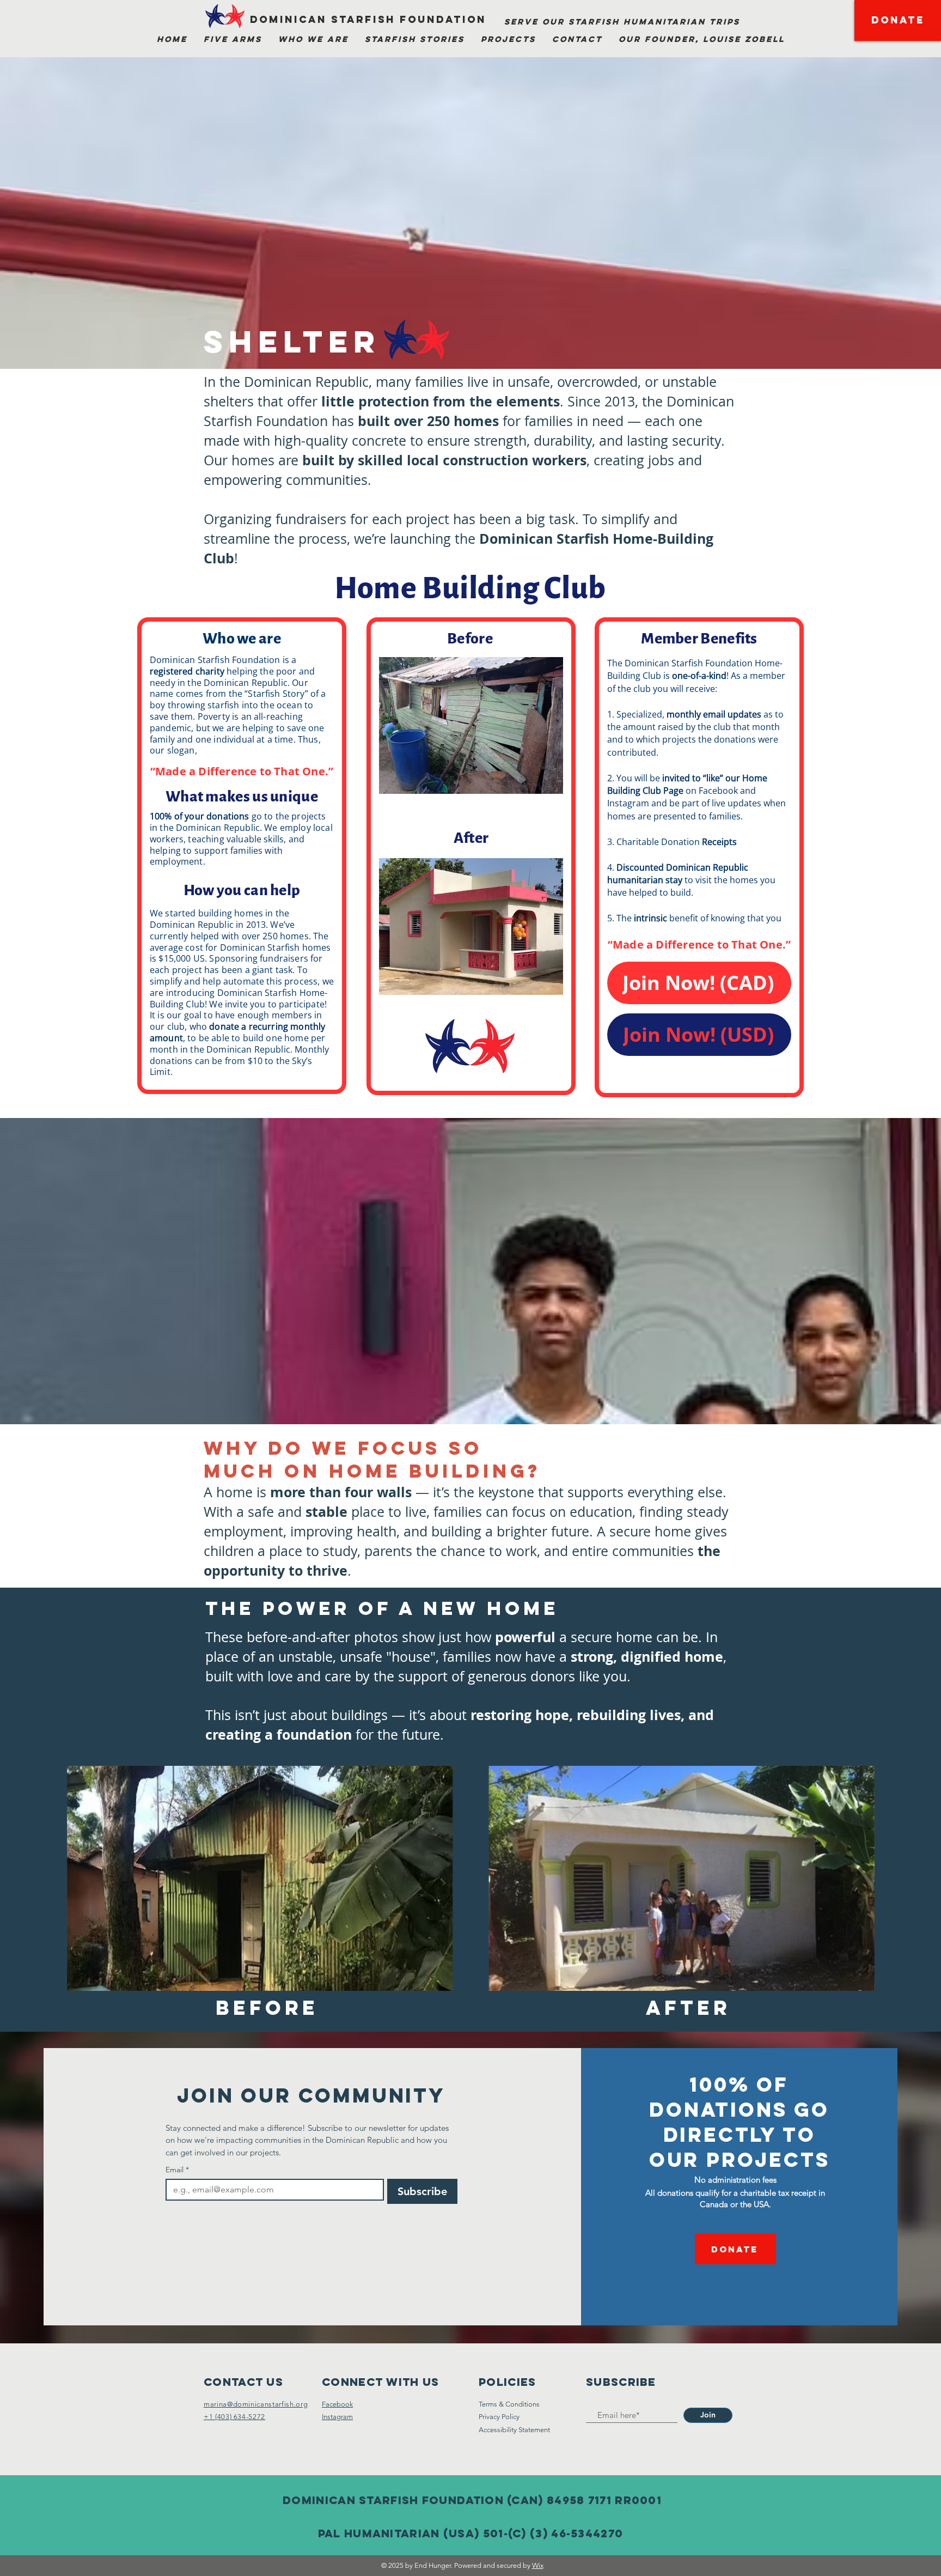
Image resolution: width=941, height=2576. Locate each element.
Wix (538, 2565)
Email (177, 2170)
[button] (233, 39)
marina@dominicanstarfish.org (256, 2404)
